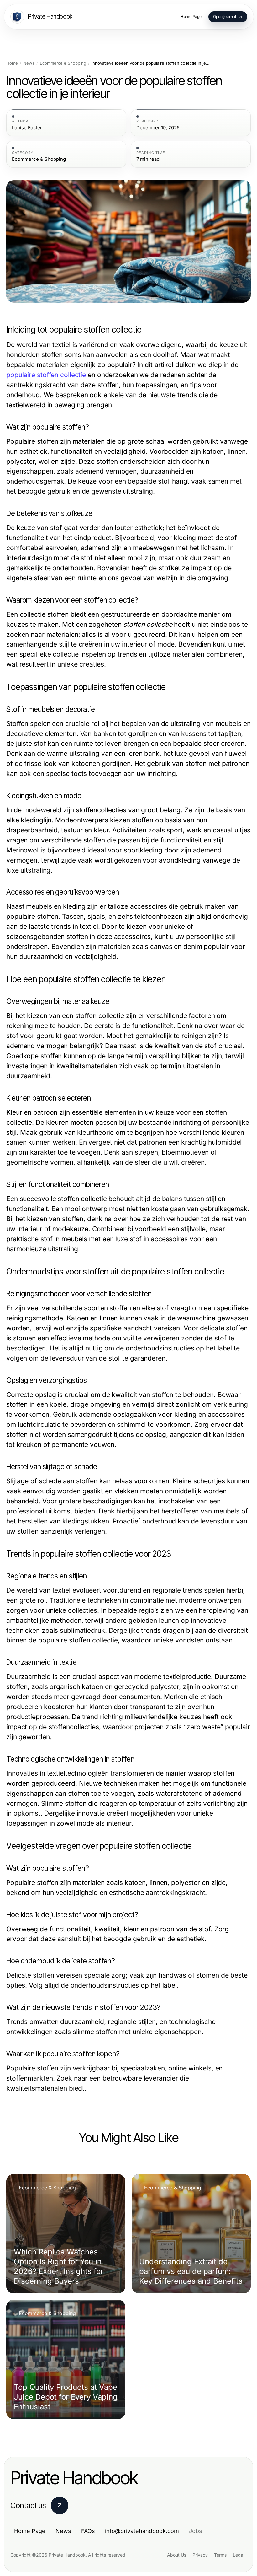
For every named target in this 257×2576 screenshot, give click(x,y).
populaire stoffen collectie (46, 375)
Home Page (30, 2531)
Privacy (200, 2555)
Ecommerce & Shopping (63, 63)
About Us (177, 2555)
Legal (239, 2555)
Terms (220, 2555)
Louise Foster (27, 128)
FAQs (88, 2531)
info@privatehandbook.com (142, 2531)
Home (12, 63)
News (29, 63)
